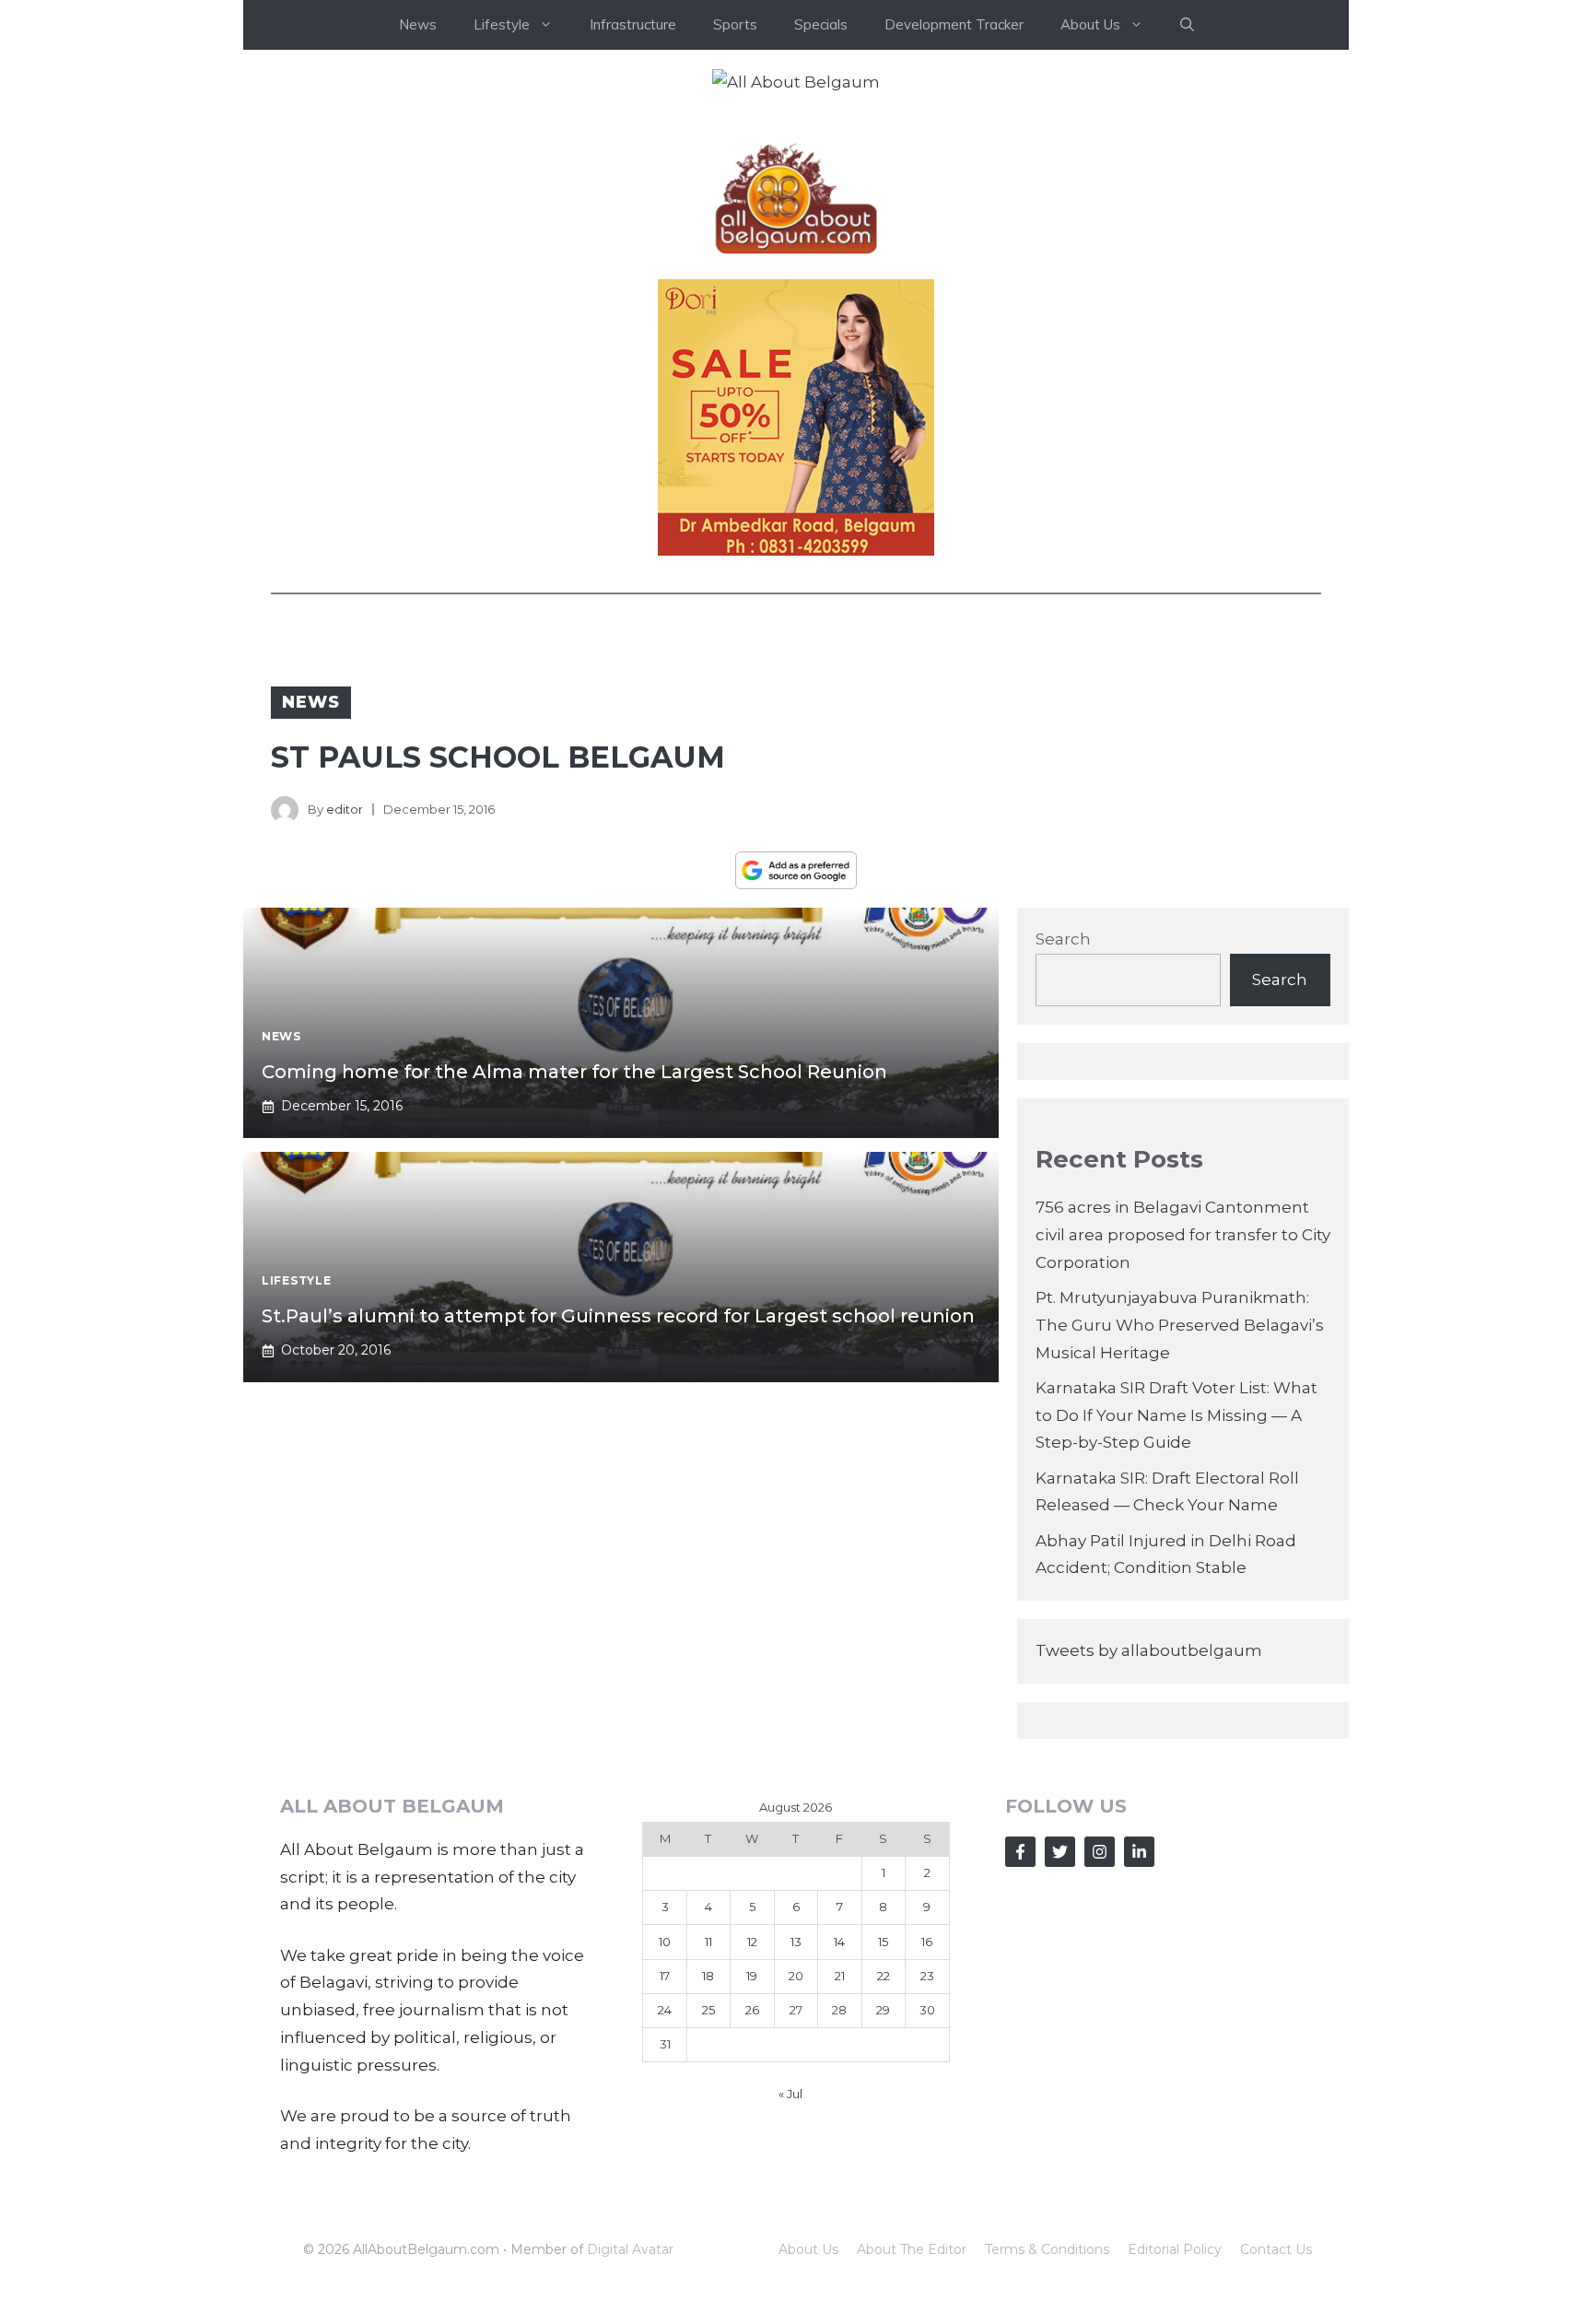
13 (796, 1942)
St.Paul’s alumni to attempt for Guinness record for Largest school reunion (618, 1316)
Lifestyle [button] (502, 24)
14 (839, 1942)
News (418, 24)
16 (927, 1942)
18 (708, 1976)
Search (1063, 939)
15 (883, 1942)
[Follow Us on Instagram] (1100, 1852)
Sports (735, 24)
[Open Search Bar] (1187, 25)
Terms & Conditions (1047, 2249)
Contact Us (1276, 2249)
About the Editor (912, 2249)
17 (665, 1976)
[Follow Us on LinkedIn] (1139, 1852)
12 (752, 1942)
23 (927, 1976)
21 (840, 1976)
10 (665, 1942)
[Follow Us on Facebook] (1020, 1852)
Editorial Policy (1175, 2249)
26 (752, 2010)
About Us (808, 2249)
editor (345, 809)
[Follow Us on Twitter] (1060, 1852)
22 (884, 1976)
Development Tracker (954, 24)
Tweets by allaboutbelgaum (1149, 1650)
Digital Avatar (630, 2249)
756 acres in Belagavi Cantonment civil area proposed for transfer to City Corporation (1183, 1235)
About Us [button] (1090, 24)
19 (752, 1976)
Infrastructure (633, 24)
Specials (821, 24)
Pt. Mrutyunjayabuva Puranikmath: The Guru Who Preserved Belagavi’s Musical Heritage (1180, 1325)
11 (708, 1942)
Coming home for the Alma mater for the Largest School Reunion (574, 1072)
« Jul (790, 2094)
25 (708, 2010)
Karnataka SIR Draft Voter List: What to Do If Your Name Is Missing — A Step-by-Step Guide (1176, 1415)
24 (665, 2010)
